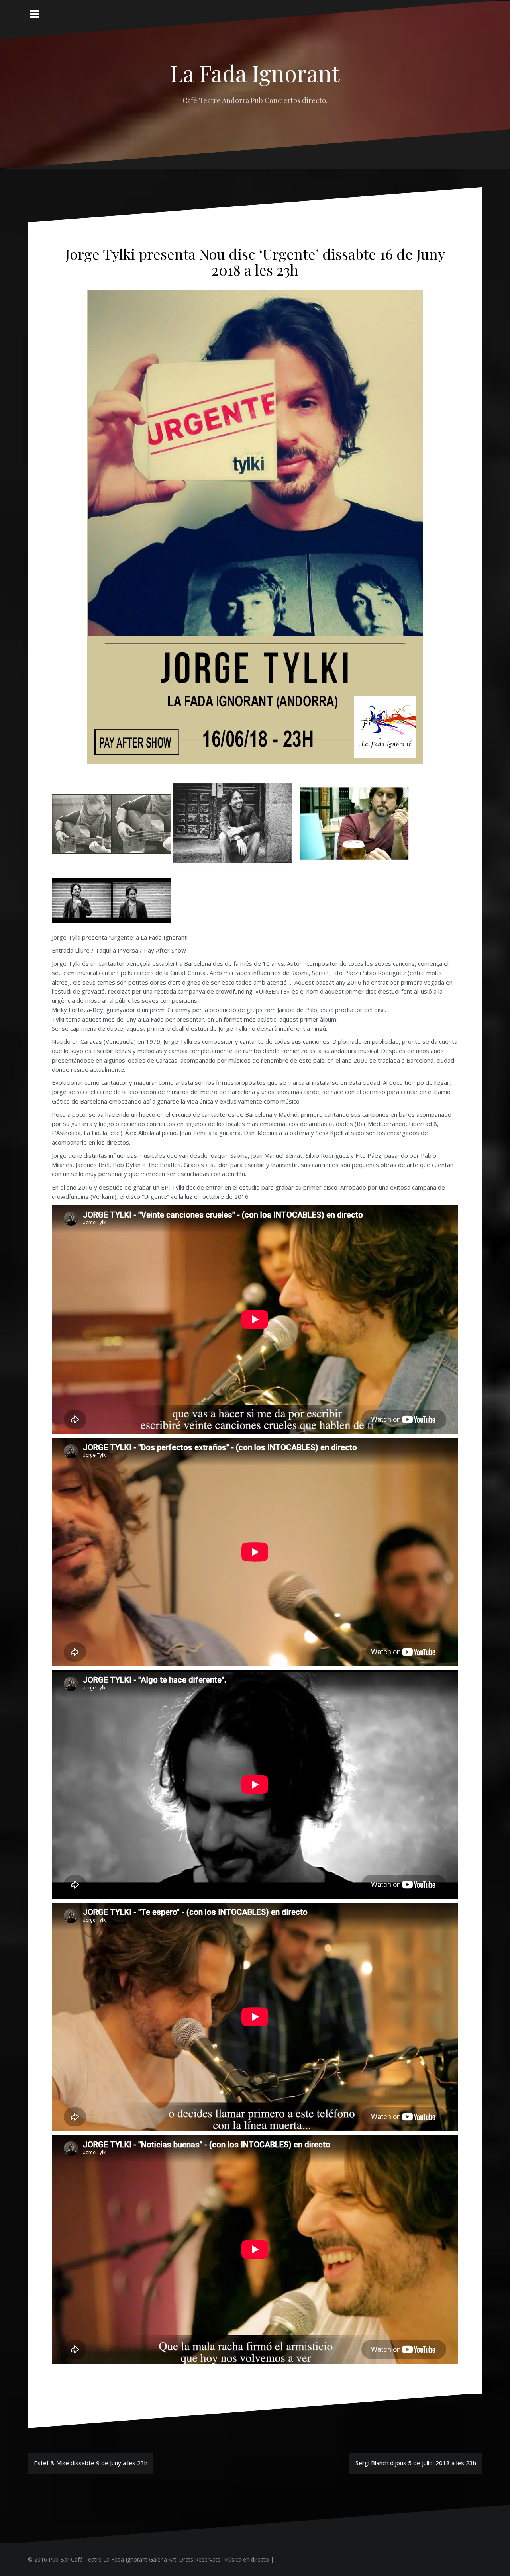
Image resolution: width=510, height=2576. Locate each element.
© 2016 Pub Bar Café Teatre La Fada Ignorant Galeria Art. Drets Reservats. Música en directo (148, 2559)
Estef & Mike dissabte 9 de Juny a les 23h (91, 2463)
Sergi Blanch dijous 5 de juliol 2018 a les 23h (416, 2463)
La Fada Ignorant (255, 73)
